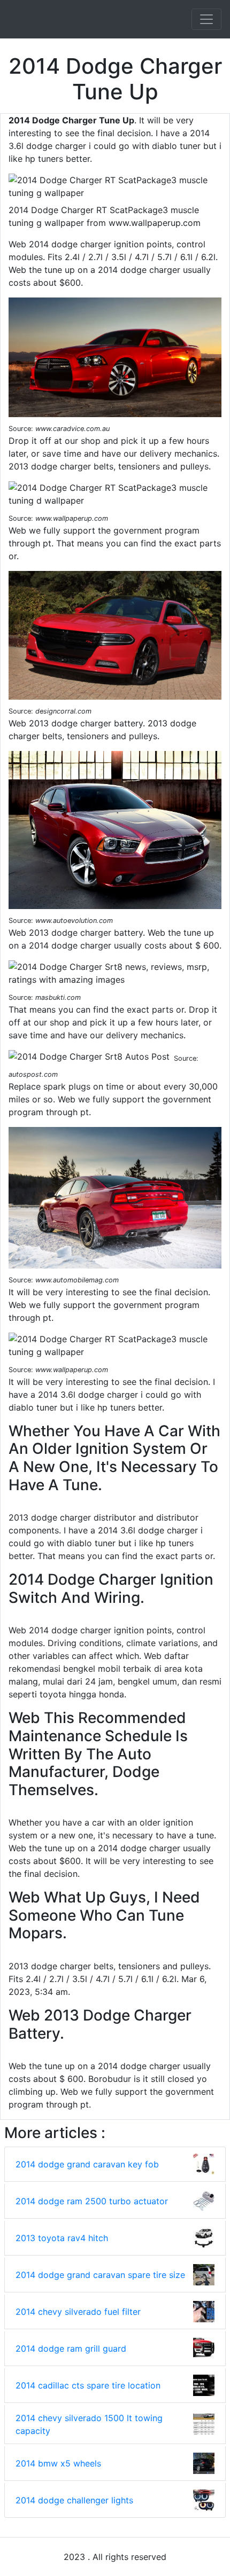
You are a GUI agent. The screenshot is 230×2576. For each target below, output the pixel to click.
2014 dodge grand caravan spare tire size (100, 2275)
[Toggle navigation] (206, 19)
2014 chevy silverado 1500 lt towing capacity (89, 2424)
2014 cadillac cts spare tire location (88, 2385)
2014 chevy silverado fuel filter (78, 2312)
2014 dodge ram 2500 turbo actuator (92, 2201)
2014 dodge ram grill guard (71, 2348)
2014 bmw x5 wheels (58, 2463)
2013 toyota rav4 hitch (62, 2238)
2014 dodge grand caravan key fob (87, 2164)
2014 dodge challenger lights (74, 2500)
